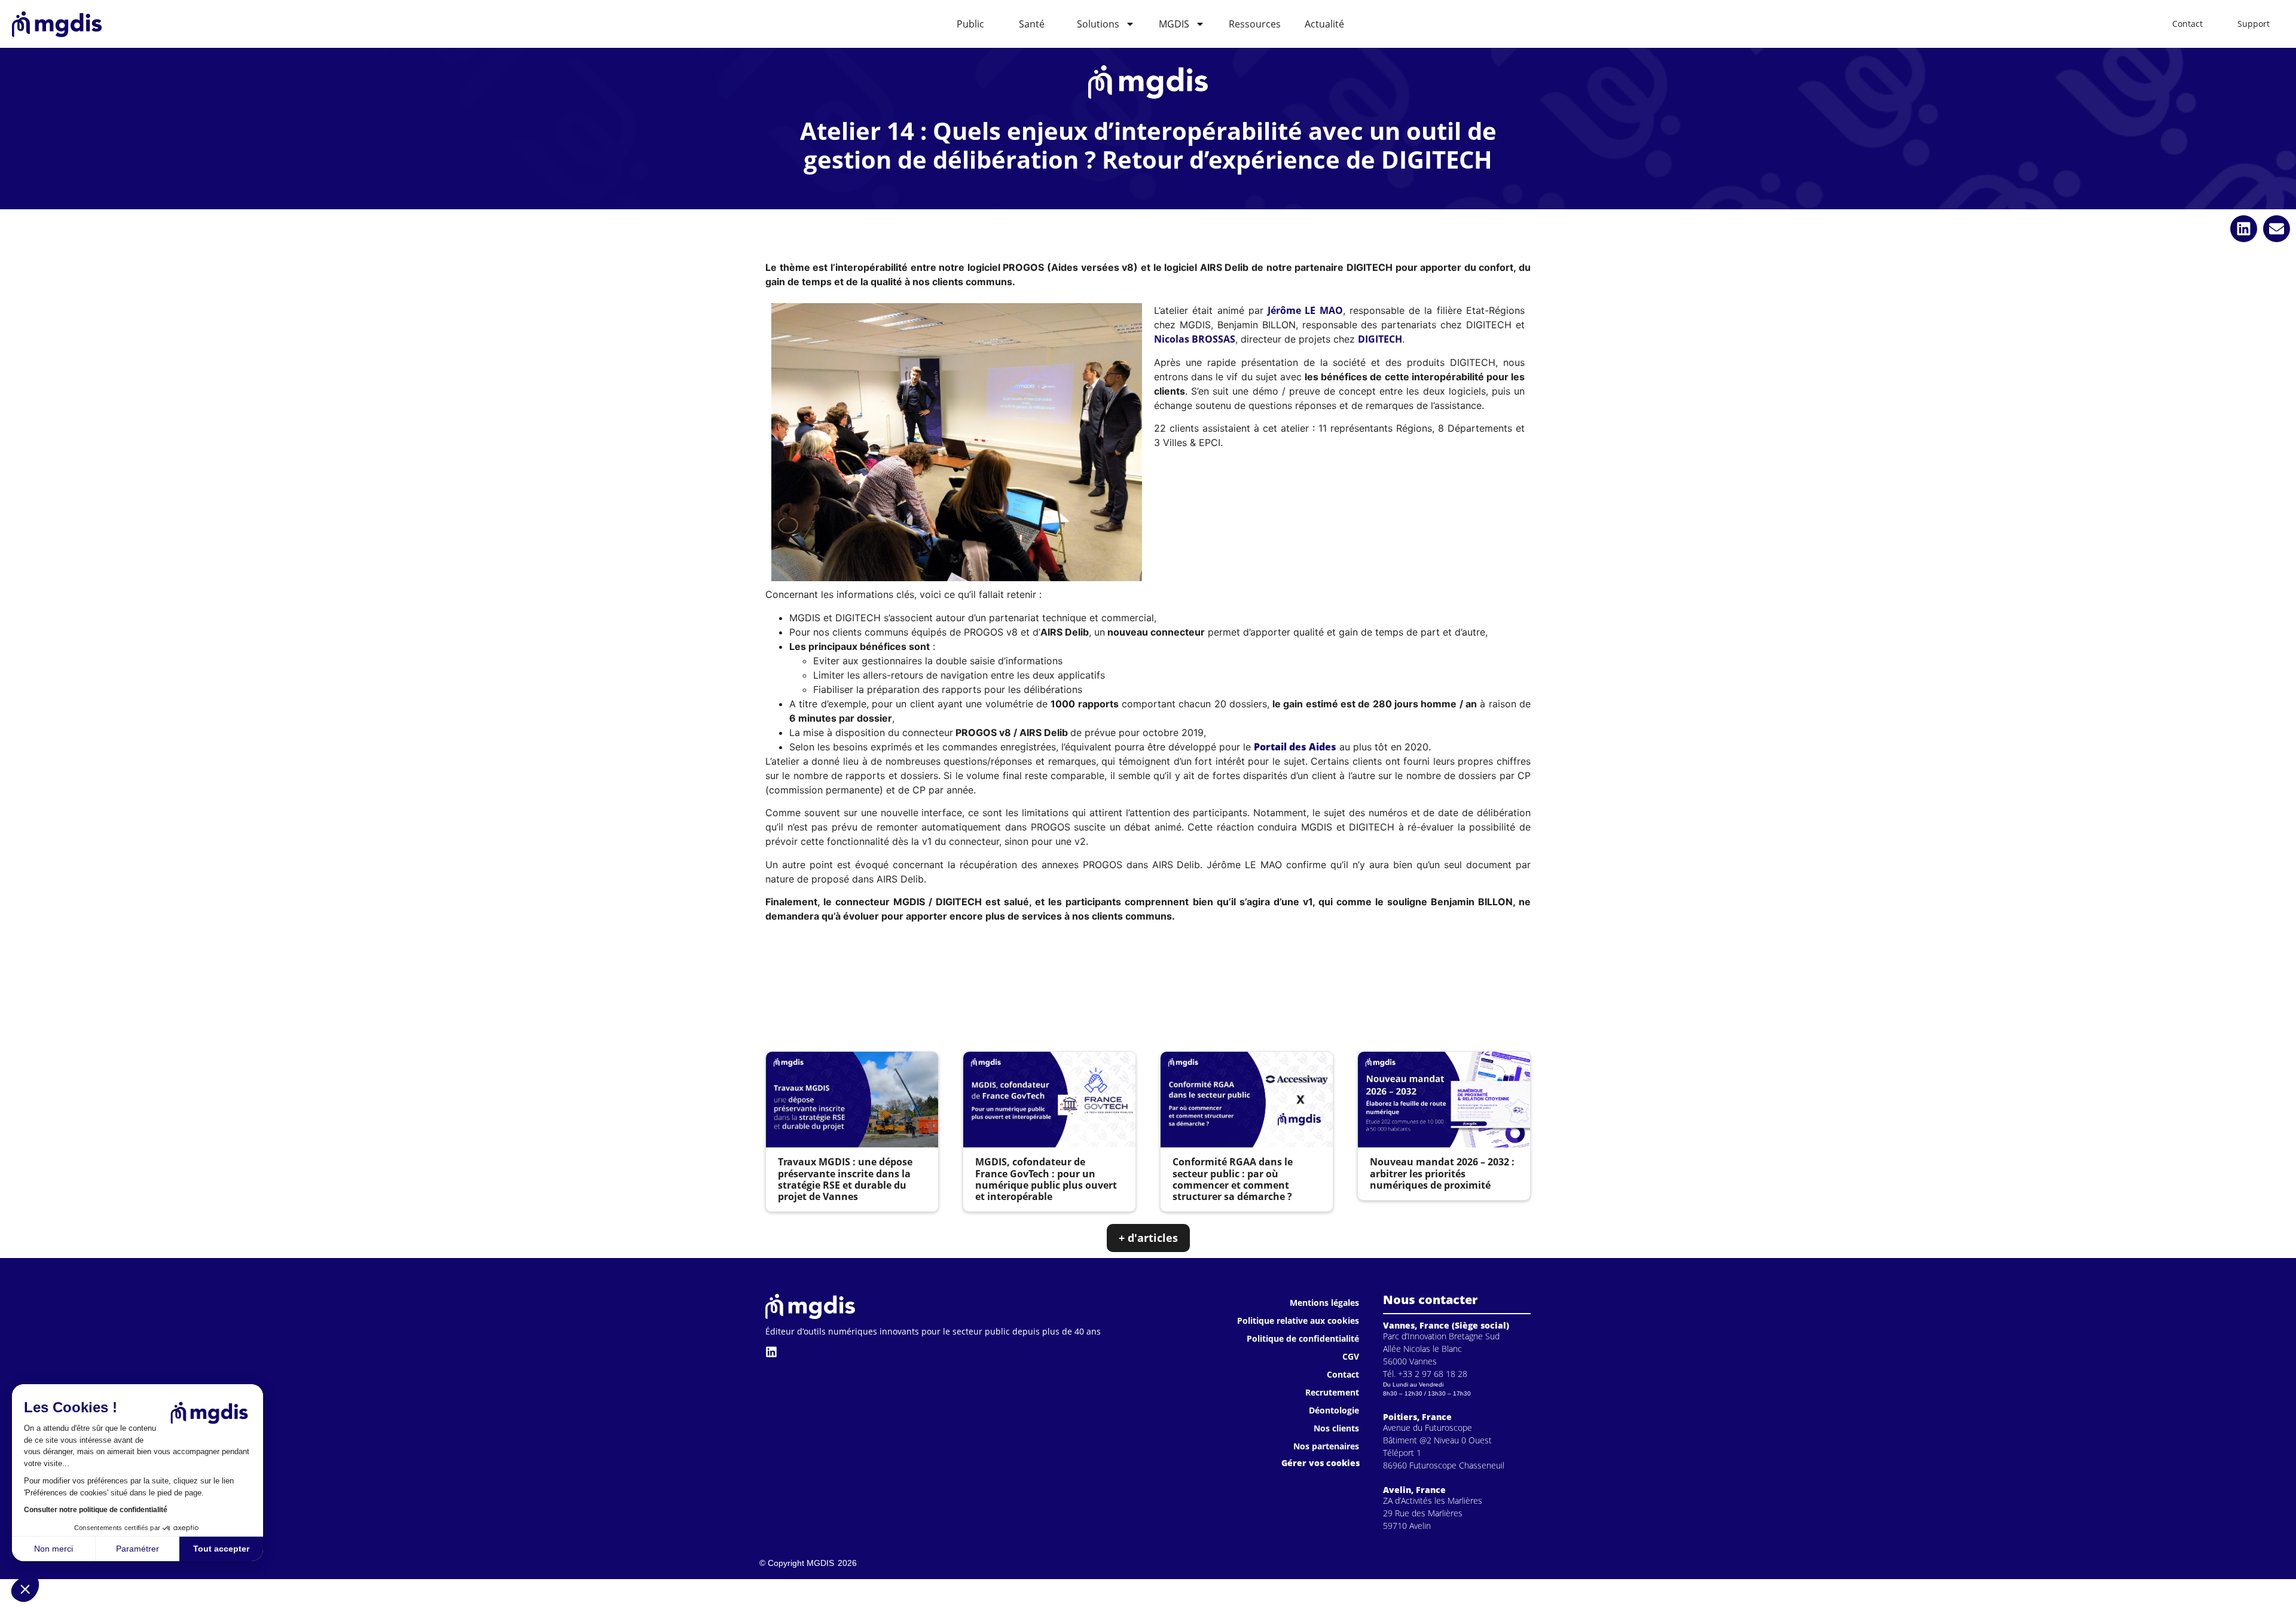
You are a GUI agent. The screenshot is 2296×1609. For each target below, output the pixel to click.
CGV (1351, 1356)
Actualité (1324, 24)
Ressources (1255, 24)
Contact (1343, 1374)
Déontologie (1334, 1410)
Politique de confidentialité (1303, 1338)
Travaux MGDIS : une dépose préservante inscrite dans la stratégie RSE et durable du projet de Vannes (845, 1179)
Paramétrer (138, 1549)
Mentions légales (1324, 1303)
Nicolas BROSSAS (1195, 339)
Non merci (54, 1549)
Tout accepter (221, 1549)
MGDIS (1174, 24)
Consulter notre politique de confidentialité (96, 1510)
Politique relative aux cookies (1298, 1321)
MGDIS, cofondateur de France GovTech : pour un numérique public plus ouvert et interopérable (1046, 1179)
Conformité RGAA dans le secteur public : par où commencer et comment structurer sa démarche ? (1233, 1179)
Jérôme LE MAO (1305, 310)
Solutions (1098, 24)
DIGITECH (1380, 339)
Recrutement (1332, 1392)
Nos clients (1336, 1428)
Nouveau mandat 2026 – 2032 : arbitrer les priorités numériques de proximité (1442, 1173)
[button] (25, 1589)
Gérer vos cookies (1320, 1463)
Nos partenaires (1326, 1446)
